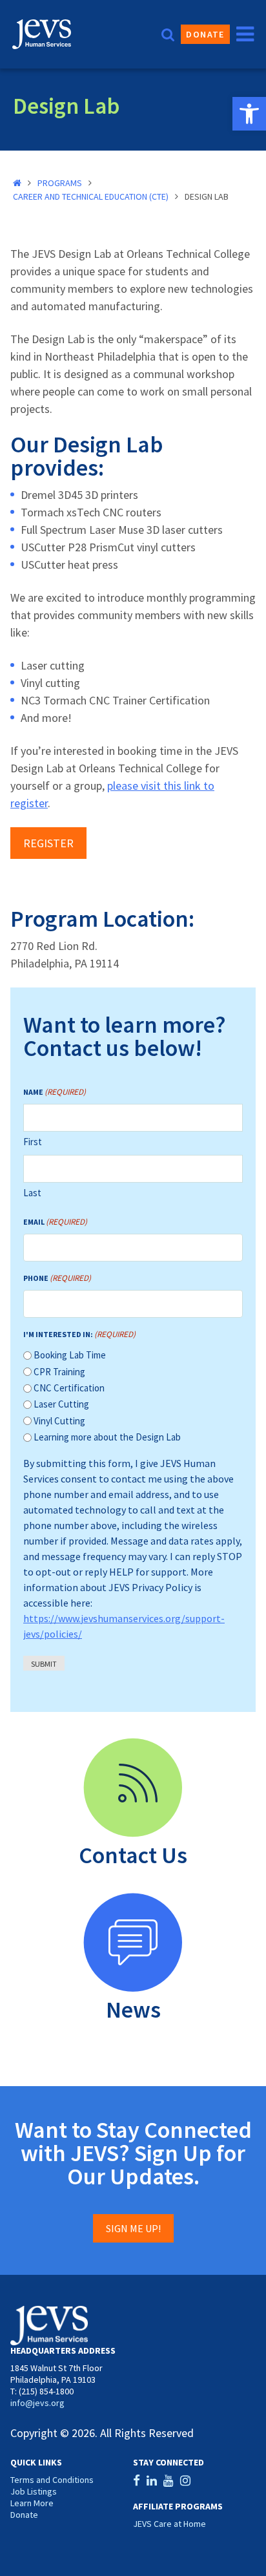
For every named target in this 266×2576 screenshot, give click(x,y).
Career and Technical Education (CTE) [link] (91, 196)
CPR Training (59, 1372)
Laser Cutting (61, 1404)
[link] (249, 114)
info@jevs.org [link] (37, 2403)
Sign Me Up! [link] (133, 2228)
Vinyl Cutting (59, 1421)
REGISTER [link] (48, 843)
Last (32, 1193)
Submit (44, 1664)
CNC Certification (69, 1388)
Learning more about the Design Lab (107, 1437)
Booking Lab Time (70, 1355)
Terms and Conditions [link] (52, 2480)
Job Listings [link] (34, 2491)
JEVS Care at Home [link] (169, 2524)
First (33, 1142)
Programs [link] (60, 183)
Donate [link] (205, 34)
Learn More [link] (32, 2503)
